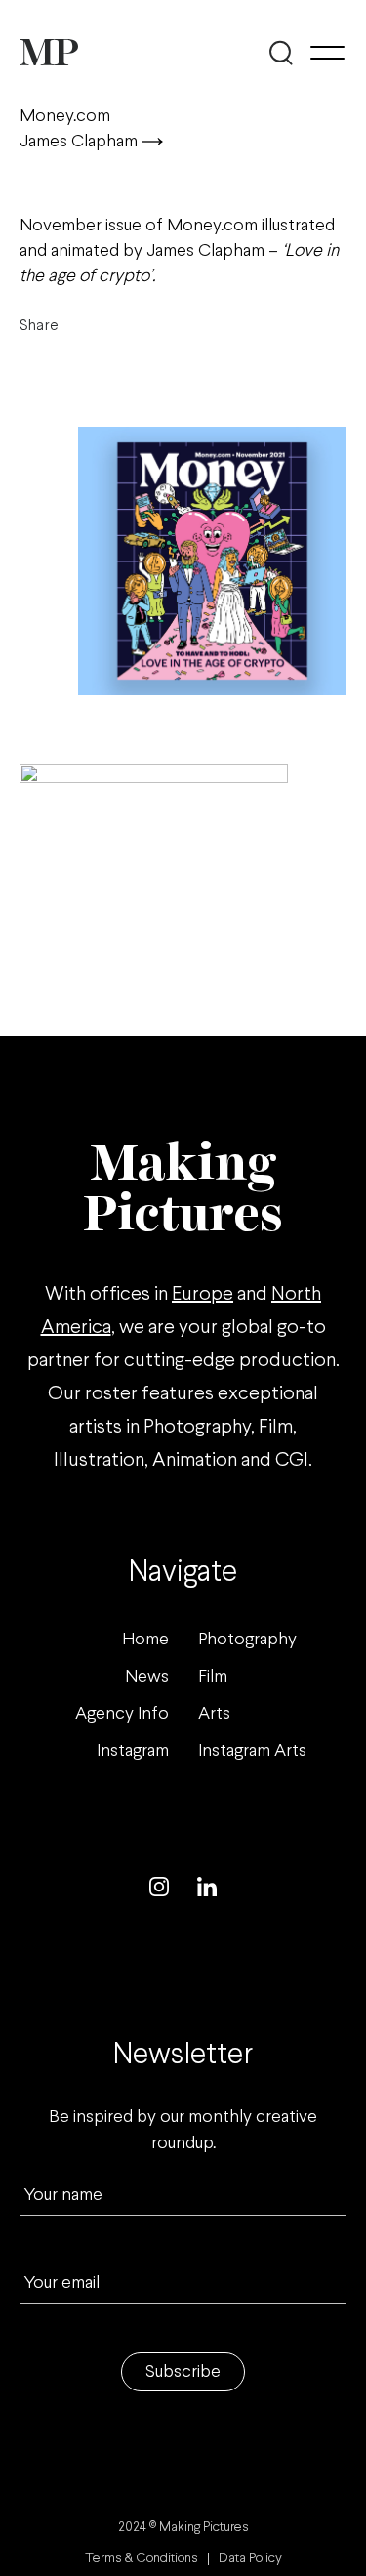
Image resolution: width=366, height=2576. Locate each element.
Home (145, 1640)
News (147, 1677)
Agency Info (122, 1714)
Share (39, 326)
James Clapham (81, 142)
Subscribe (183, 2372)
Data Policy (250, 2559)
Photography (247, 1640)
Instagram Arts (252, 1751)
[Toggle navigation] (327, 53)
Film (213, 1677)
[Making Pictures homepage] (49, 52)
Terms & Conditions (142, 2559)
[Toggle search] (281, 53)
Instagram (133, 1751)
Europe (203, 1294)
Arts (214, 1714)
